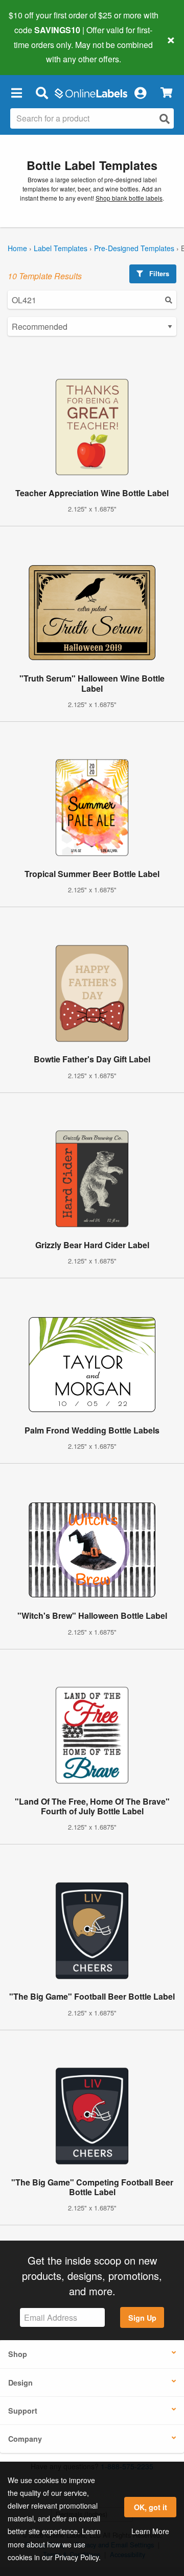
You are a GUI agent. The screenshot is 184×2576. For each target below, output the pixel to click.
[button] (16, 92)
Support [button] (23, 2411)
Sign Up (142, 2318)
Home (17, 248)
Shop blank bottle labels (129, 198)
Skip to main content (37, 52)
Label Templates (61, 248)
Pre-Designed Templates (134, 248)
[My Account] (140, 92)
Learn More (150, 2531)
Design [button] (20, 2383)
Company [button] (25, 2439)
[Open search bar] (42, 92)
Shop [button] (18, 2354)
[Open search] (165, 119)
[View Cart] (166, 93)
